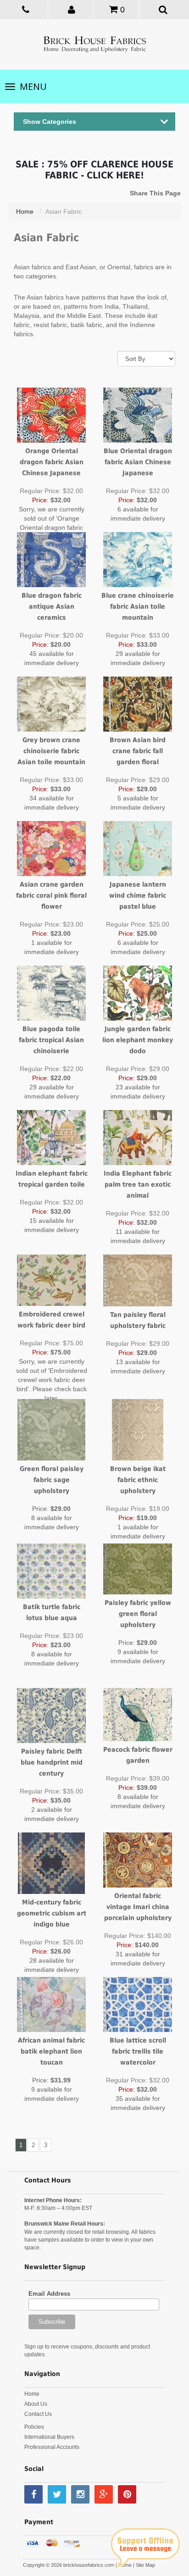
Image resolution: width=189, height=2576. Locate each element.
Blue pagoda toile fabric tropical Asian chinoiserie (51, 1040)
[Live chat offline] (145, 2548)
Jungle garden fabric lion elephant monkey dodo (138, 1040)
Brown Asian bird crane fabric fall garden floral (138, 751)
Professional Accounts (52, 2447)
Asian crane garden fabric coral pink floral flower (51, 895)
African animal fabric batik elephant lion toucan (51, 2051)
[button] (72, 9)
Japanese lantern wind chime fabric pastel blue (138, 895)
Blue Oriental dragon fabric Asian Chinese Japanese (138, 462)
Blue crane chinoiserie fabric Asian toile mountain (138, 606)
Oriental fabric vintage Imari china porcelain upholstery (138, 1907)
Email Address (49, 2294)
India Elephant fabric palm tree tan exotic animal (138, 1184)
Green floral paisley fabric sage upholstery (52, 1480)
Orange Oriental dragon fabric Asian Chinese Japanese (52, 462)
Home (25, 211)
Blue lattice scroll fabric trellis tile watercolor (138, 2051)
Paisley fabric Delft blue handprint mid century (52, 1762)
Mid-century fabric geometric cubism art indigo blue (52, 1913)
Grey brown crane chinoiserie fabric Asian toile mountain (51, 751)
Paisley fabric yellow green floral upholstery (138, 1614)
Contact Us (38, 2414)
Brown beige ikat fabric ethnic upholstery (138, 1480)
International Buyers (49, 2437)
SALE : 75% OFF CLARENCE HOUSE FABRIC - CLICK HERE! (94, 170)
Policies (34, 2427)
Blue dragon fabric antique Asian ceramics (52, 606)
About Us (36, 2404)
